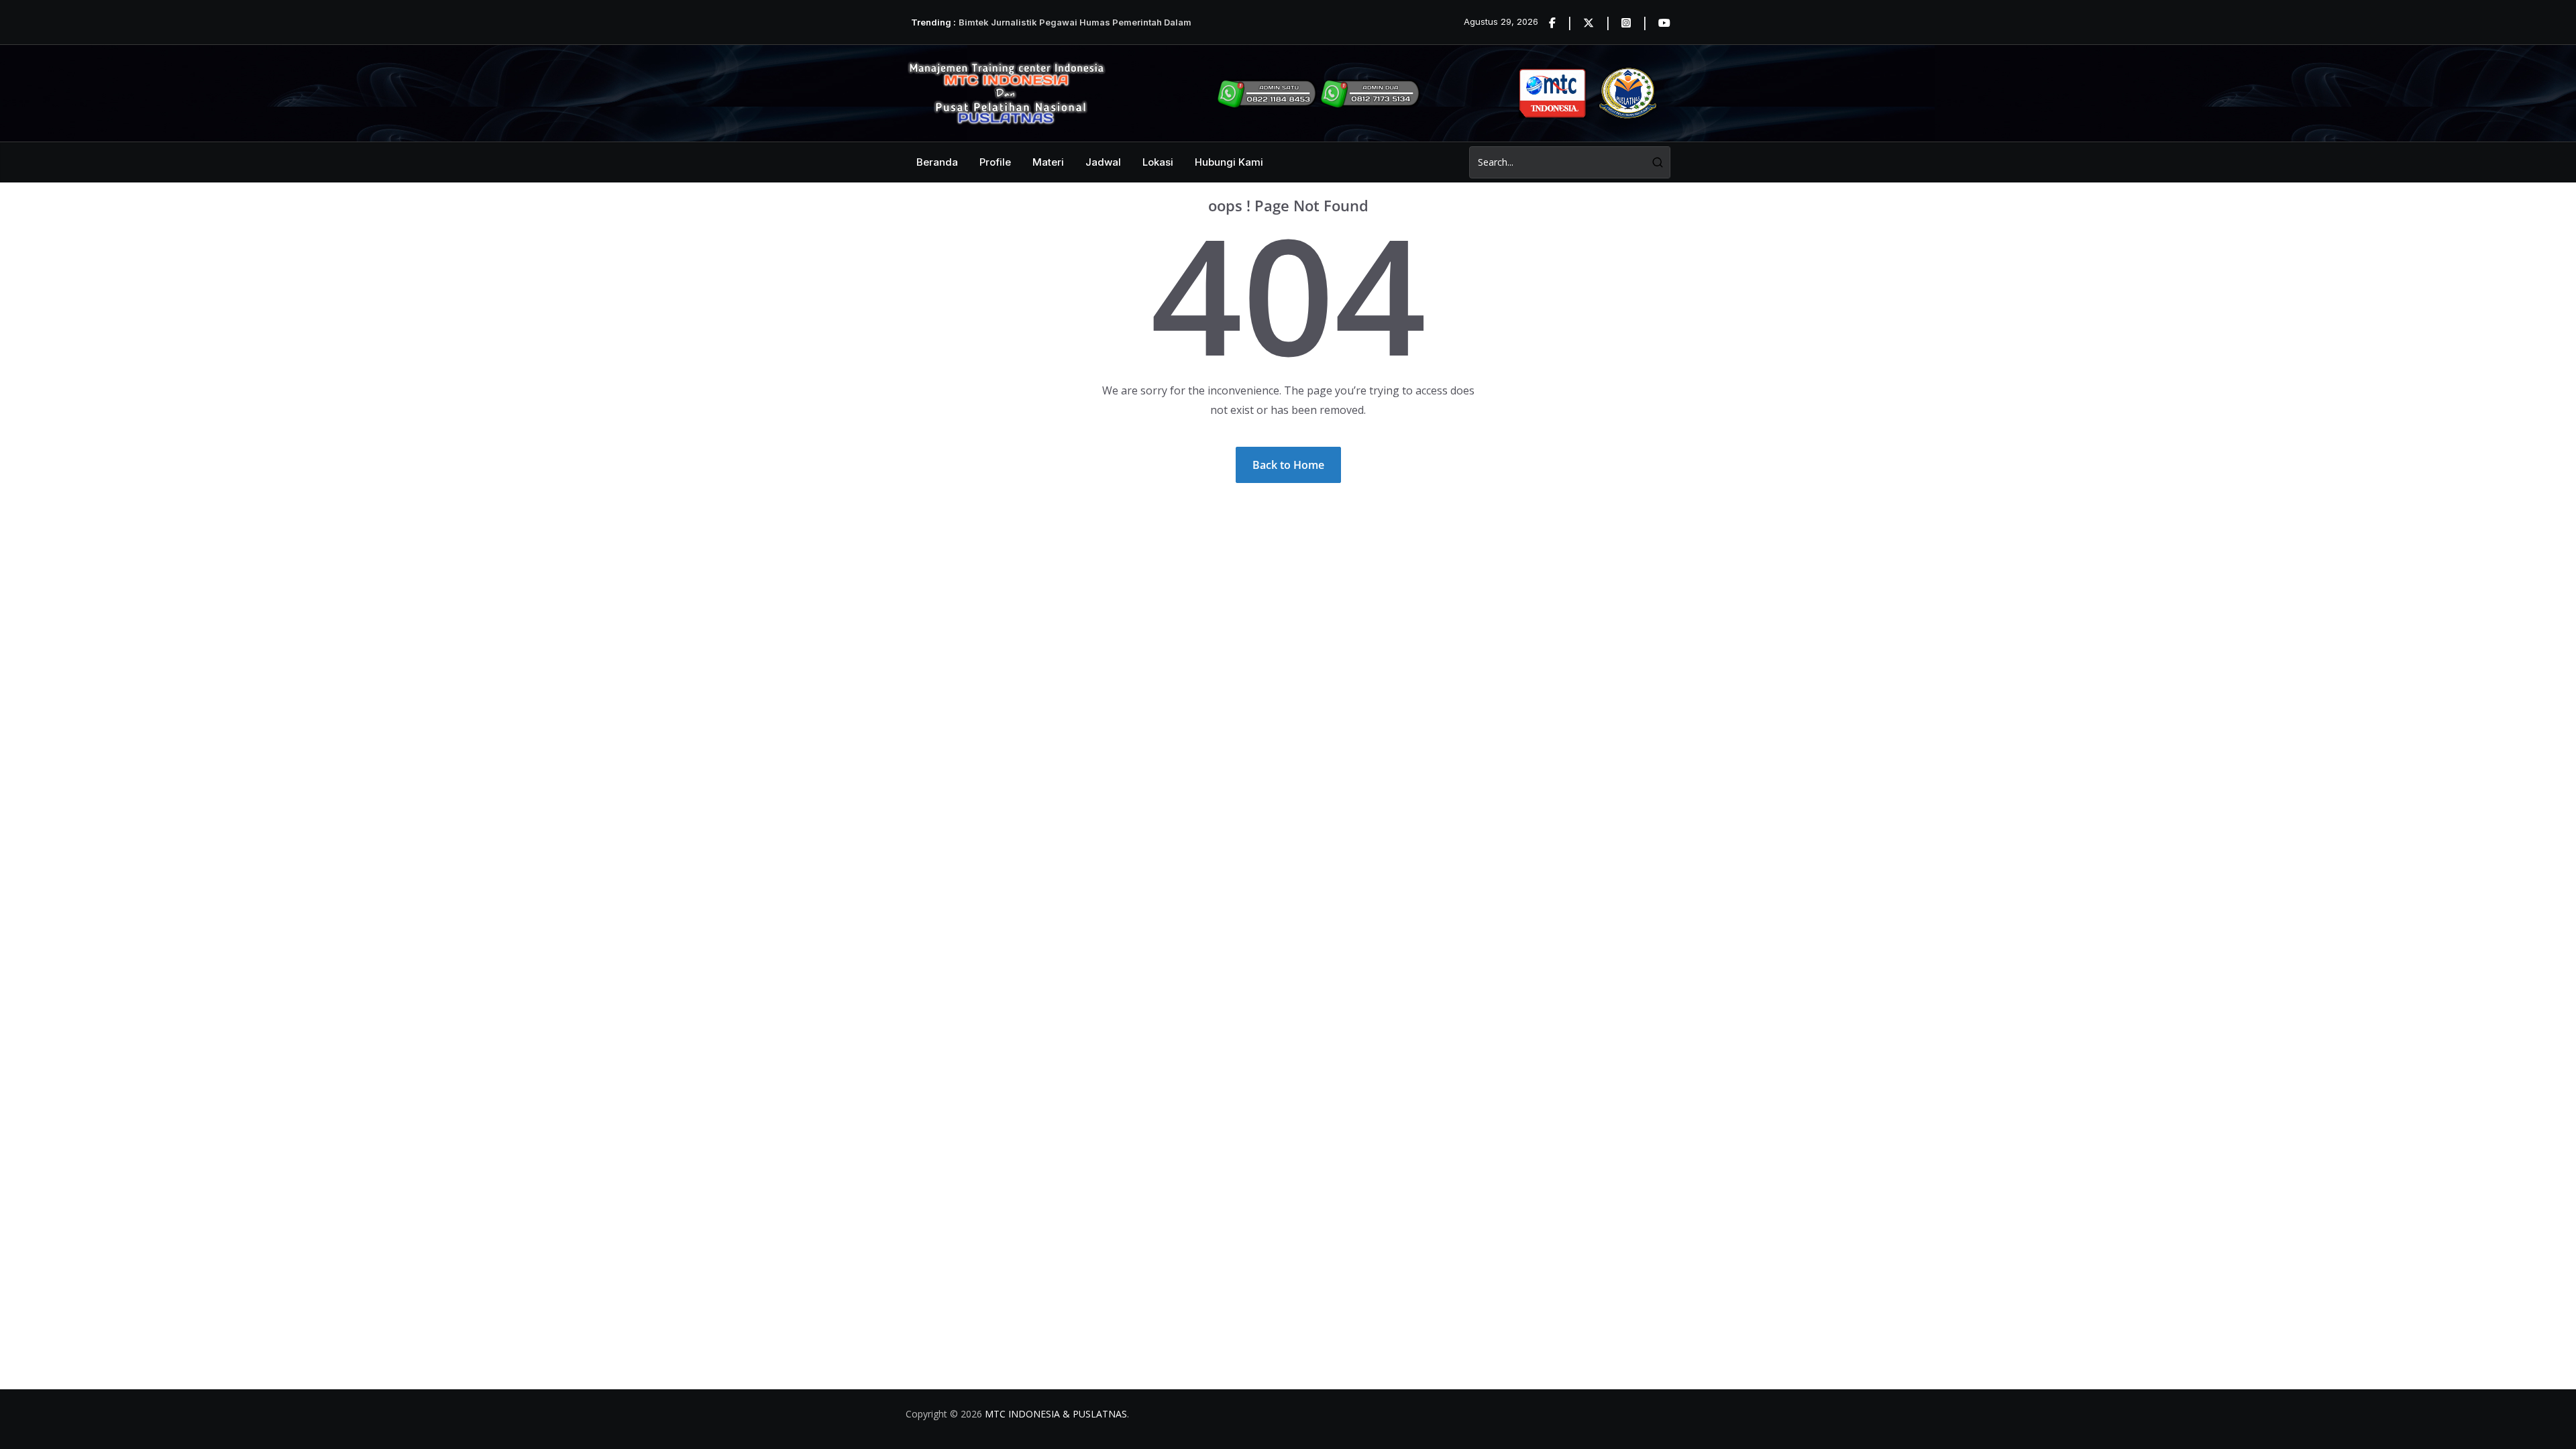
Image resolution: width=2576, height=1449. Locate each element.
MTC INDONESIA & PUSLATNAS (1056, 1414)
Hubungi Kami (1229, 162)
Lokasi (1158, 162)
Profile (995, 162)
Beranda (937, 162)
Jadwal (1103, 162)
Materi (1048, 162)
